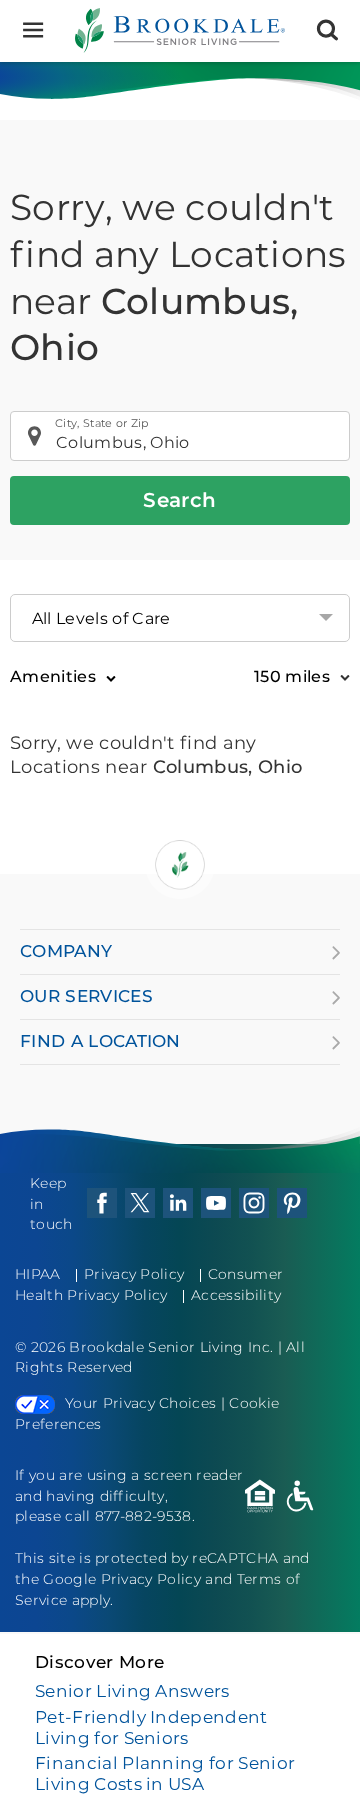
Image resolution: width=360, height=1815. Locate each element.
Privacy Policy (134, 1274)
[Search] (327, 30)
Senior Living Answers (132, 1691)
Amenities (53, 676)
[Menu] (32, 30)
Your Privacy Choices (140, 1403)
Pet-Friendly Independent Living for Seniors (151, 1727)
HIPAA (38, 1274)
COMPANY (66, 951)
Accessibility (236, 1295)
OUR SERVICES (86, 996)
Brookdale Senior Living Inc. (173, 1347)
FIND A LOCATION (100, 1041)
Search (179, 500)
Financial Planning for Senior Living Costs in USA (165, 1773)
